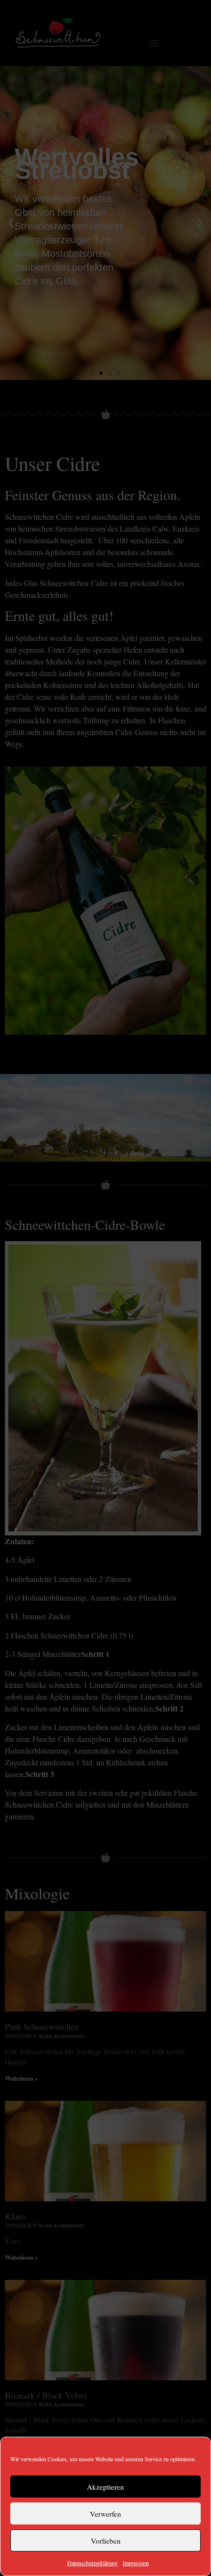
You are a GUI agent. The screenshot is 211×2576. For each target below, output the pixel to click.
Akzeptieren (105, 2487)
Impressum (136, 2563)
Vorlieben (106, 2541)
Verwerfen (105, 2514)
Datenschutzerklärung (92, 2563)
